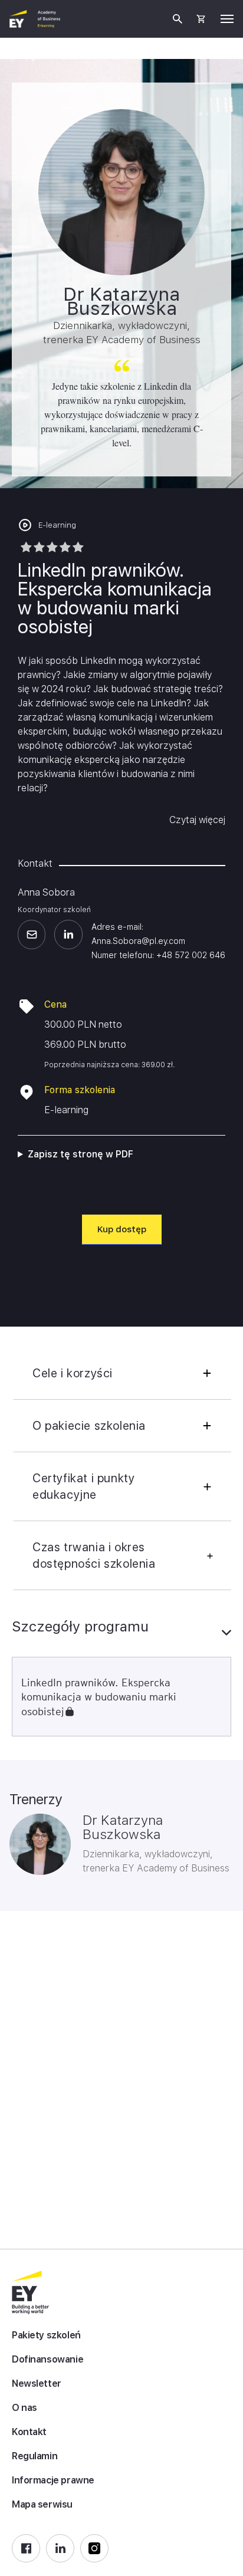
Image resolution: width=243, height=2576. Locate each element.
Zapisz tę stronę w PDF (81, 1154)
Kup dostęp (122, 1229)
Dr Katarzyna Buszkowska (123, 1827)
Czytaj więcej (197, 820)
